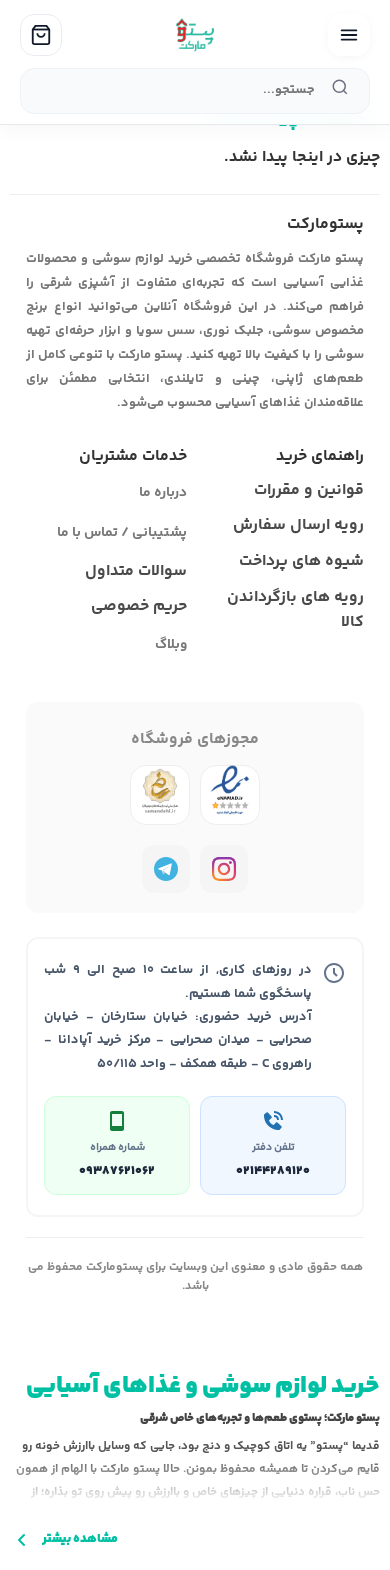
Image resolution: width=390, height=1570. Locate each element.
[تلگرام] (166, 869)
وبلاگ (171, 645)
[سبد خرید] (41, 35)
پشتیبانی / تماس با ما (122, 533)
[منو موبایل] (349, 35)
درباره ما (163, 493)
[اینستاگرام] (224, 869)
